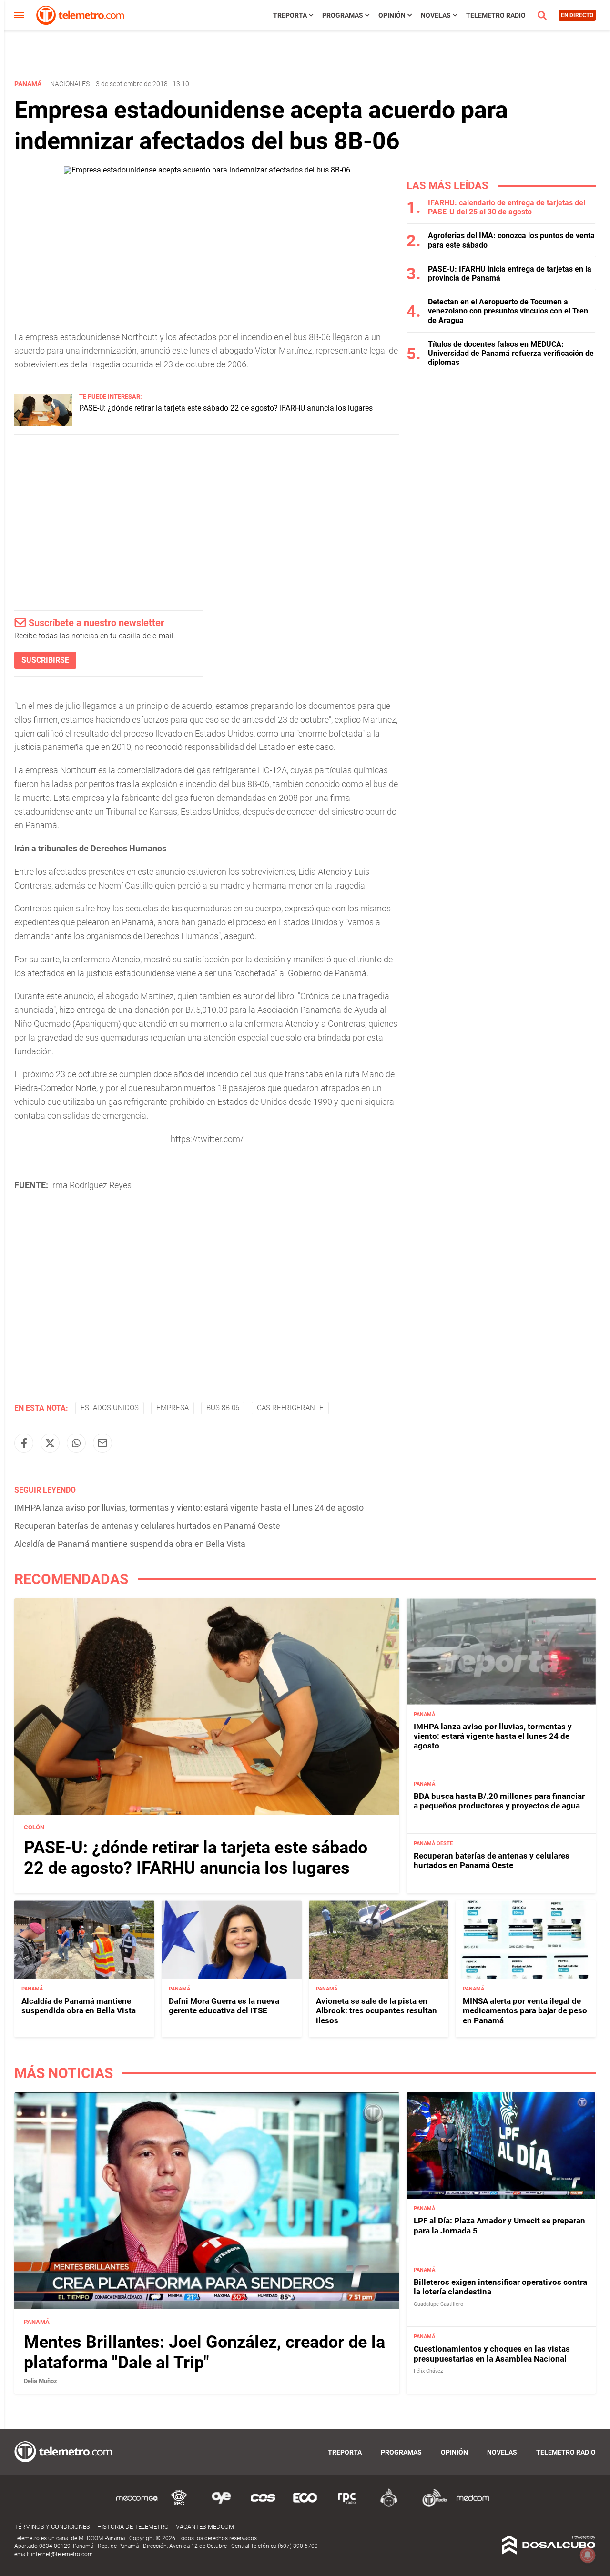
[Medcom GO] (137, 2505)
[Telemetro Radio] (431, 2505)
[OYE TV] (221, 2505)
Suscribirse (45, 660)
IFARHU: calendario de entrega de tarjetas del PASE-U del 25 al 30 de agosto (507, 207)
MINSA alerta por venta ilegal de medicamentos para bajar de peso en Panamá (525, 2011)
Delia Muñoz (41, 2381)
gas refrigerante (290, 1408)
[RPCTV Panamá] (179, 2505)
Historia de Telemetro (133, 2527)
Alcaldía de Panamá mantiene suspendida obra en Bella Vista (130, 1544)
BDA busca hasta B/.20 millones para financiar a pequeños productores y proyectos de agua (499, 1801)
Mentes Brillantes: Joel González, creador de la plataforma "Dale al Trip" (204, 2352)
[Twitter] (50, 1443)
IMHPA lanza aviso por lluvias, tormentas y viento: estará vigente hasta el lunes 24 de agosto (189, 1508)
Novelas (436, 15)
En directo (577, 15)
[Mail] (102, 1443)
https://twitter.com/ (207, 1139)
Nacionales (70, 84)
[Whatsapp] (76, 1443)
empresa (173, 1408)
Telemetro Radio (496, 15)
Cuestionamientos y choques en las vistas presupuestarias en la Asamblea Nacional (492, 2354)
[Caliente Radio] (389, 2505)
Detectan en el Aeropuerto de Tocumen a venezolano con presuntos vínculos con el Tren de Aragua (508, 311)
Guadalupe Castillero (438, 2304)
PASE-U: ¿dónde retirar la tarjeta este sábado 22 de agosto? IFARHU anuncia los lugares (226, 408)
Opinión (392, 15)
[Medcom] (473, 2505)
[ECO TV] (305, 2505)
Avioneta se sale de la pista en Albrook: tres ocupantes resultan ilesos (376, 2011)
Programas (343, 15)
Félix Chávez (428, 2371)
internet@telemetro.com (62, 2554)
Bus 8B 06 (223, 1408)
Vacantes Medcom (205, 2527)
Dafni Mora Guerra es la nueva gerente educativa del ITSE (224, 2006)
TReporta (290, 15)
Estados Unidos (110, 1408)
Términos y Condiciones (52, 2527)
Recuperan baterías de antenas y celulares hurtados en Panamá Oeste (147, 1526)
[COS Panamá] (263, 2505)
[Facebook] (24, 1443)
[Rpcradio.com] (347, 2505)
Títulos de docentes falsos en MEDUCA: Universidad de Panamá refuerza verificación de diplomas (511, 353)
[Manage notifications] (588, 2555)
